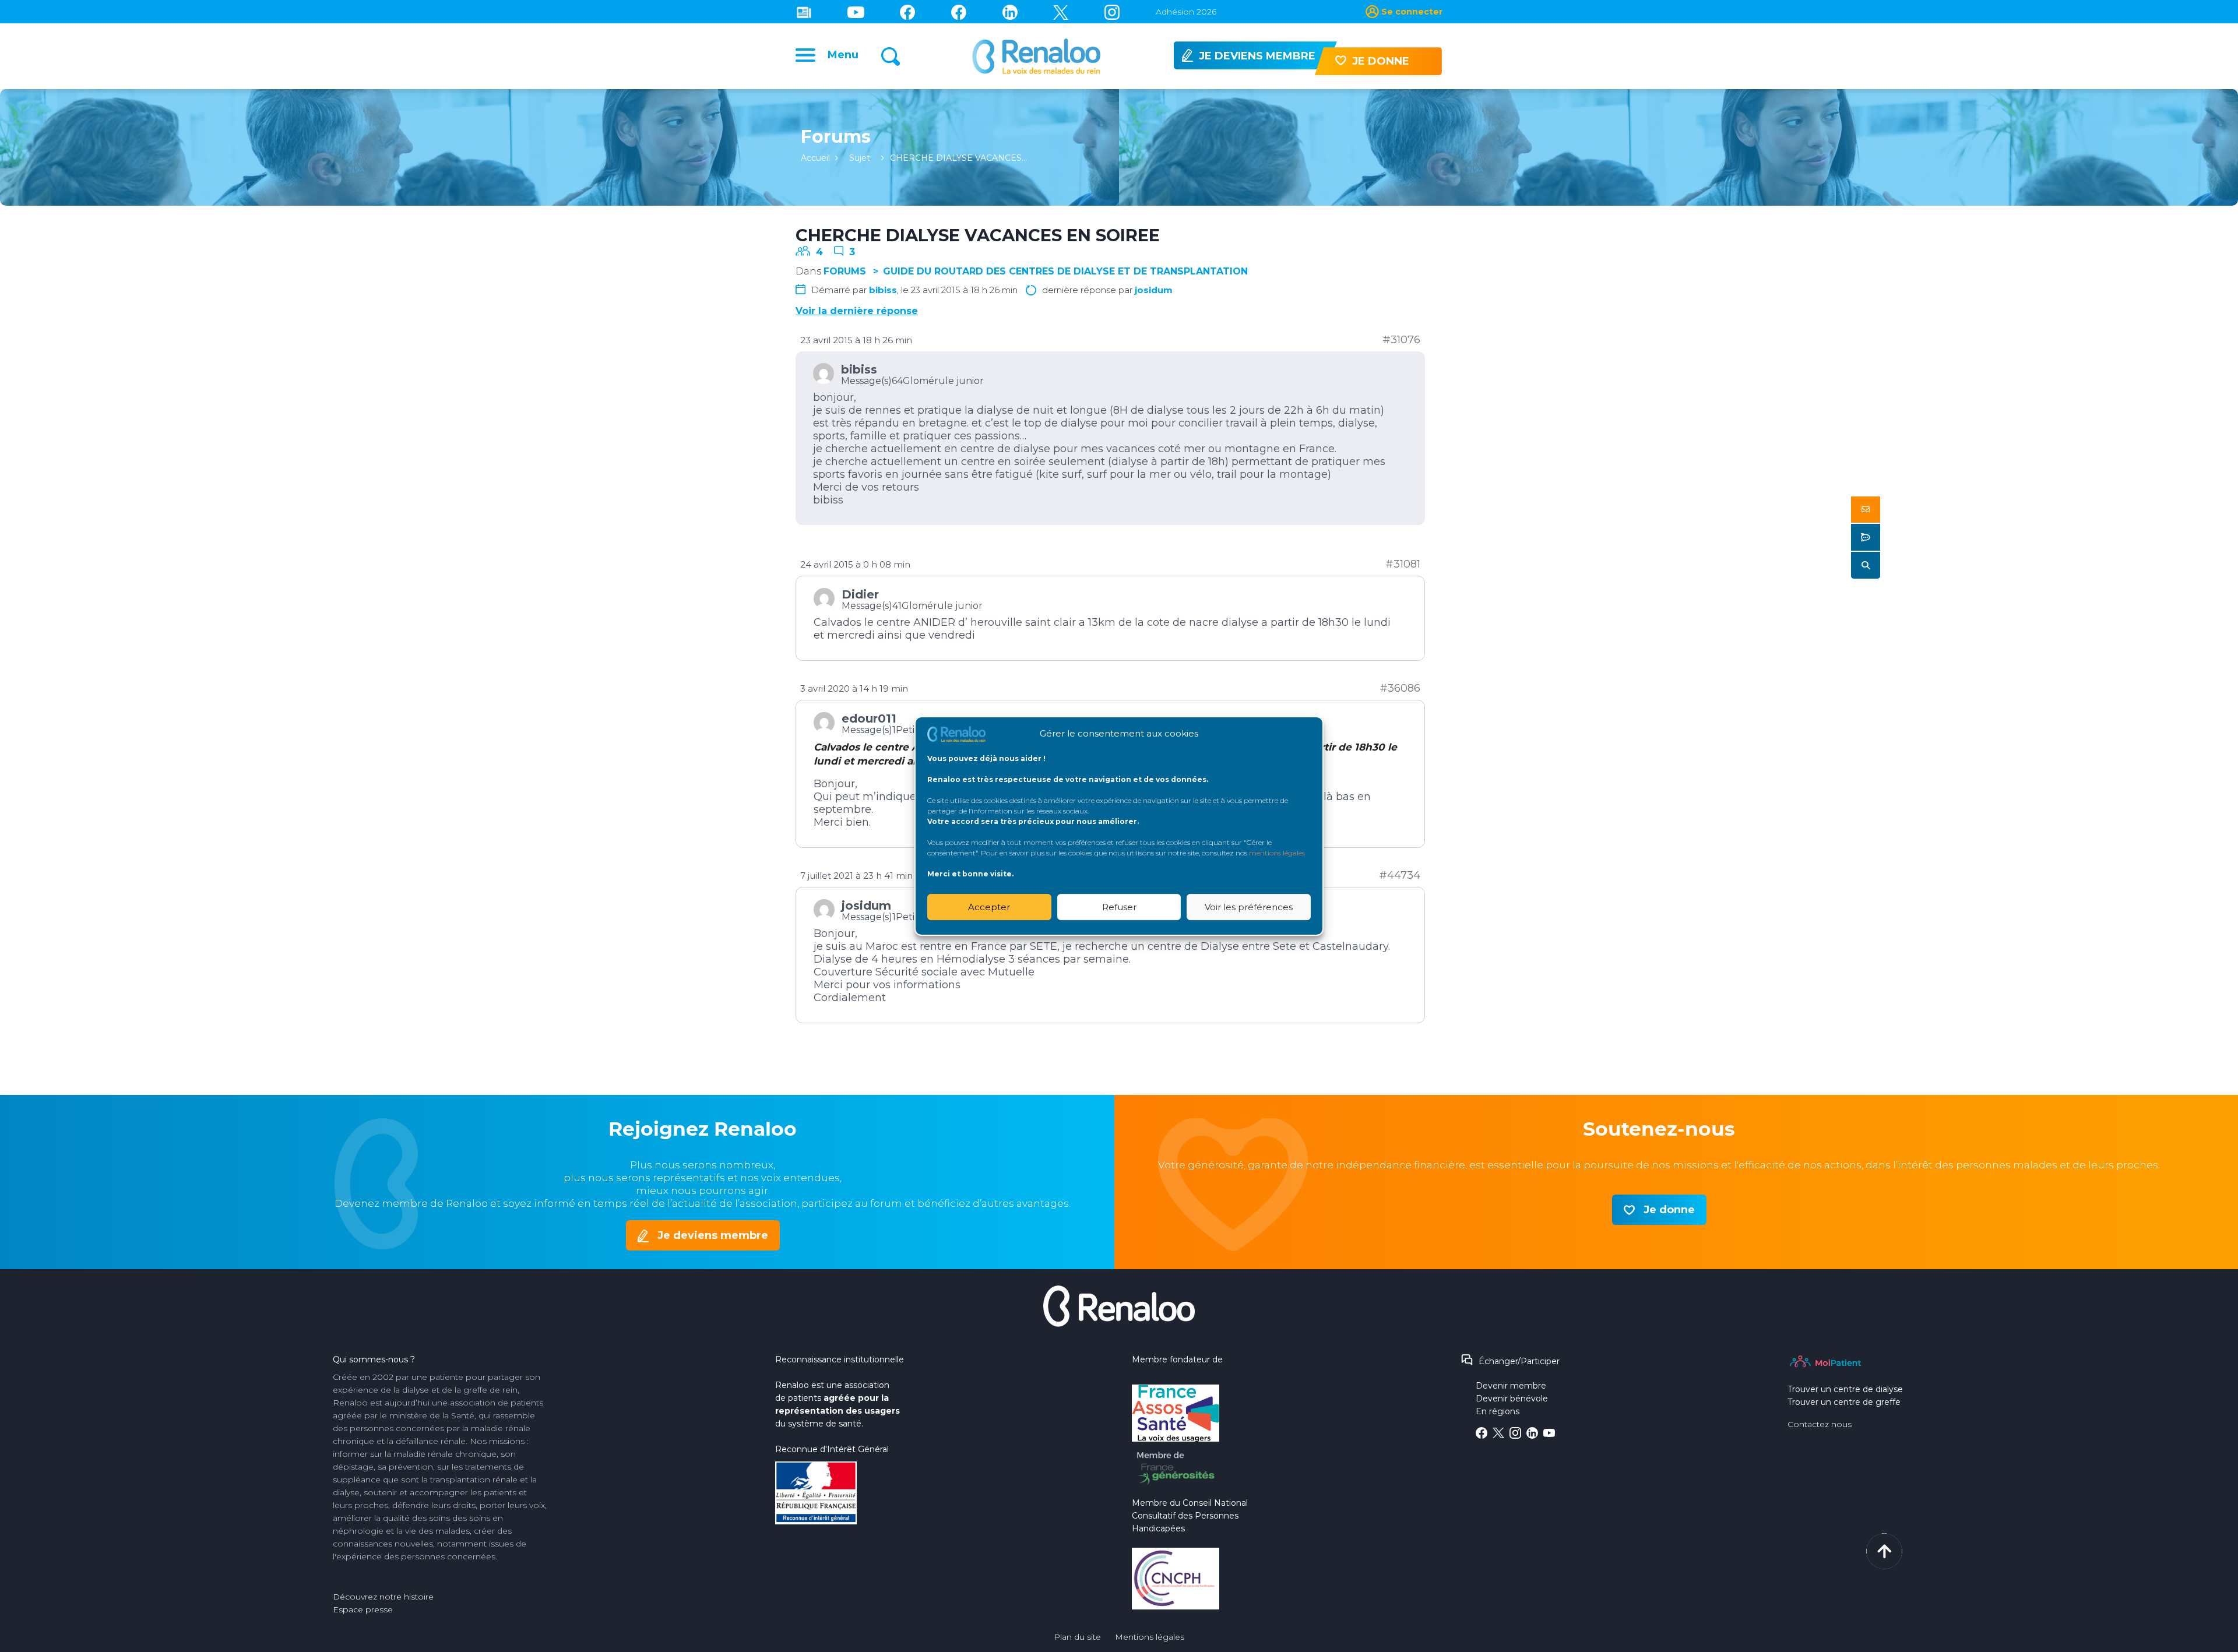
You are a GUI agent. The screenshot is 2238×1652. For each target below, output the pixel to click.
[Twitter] (1061, 12)
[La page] (907, 12)
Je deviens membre (713, 1235)
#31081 (1403, 564)
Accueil (815, 158)
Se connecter (1412, 12)
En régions (1498, 1411)
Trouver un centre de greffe (1844, 1402)
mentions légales (1277, 853)
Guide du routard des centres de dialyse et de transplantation (1065, 271)
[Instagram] (1112, 12)
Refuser (1119, 907)
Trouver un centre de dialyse (1845, 1389)
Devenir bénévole (1512, 1399)
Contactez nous (1820, 1424)
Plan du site (1077, 1637)
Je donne (1669, 1210)
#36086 (1400, 688)
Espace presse (363, 1609)
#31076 (1401, 340)
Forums (845, 271)
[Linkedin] (1010, 12)
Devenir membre (1511, 1386)
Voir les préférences (1249, 907)
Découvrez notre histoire (383, 1597)
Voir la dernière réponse (857, 311)
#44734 (1400, 875)
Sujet (860, 158)
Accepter (989, 907)
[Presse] (804, 12)
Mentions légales (1150, 1637)
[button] (1866, 510)
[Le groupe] (959, 12)
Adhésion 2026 (1186, 12)
